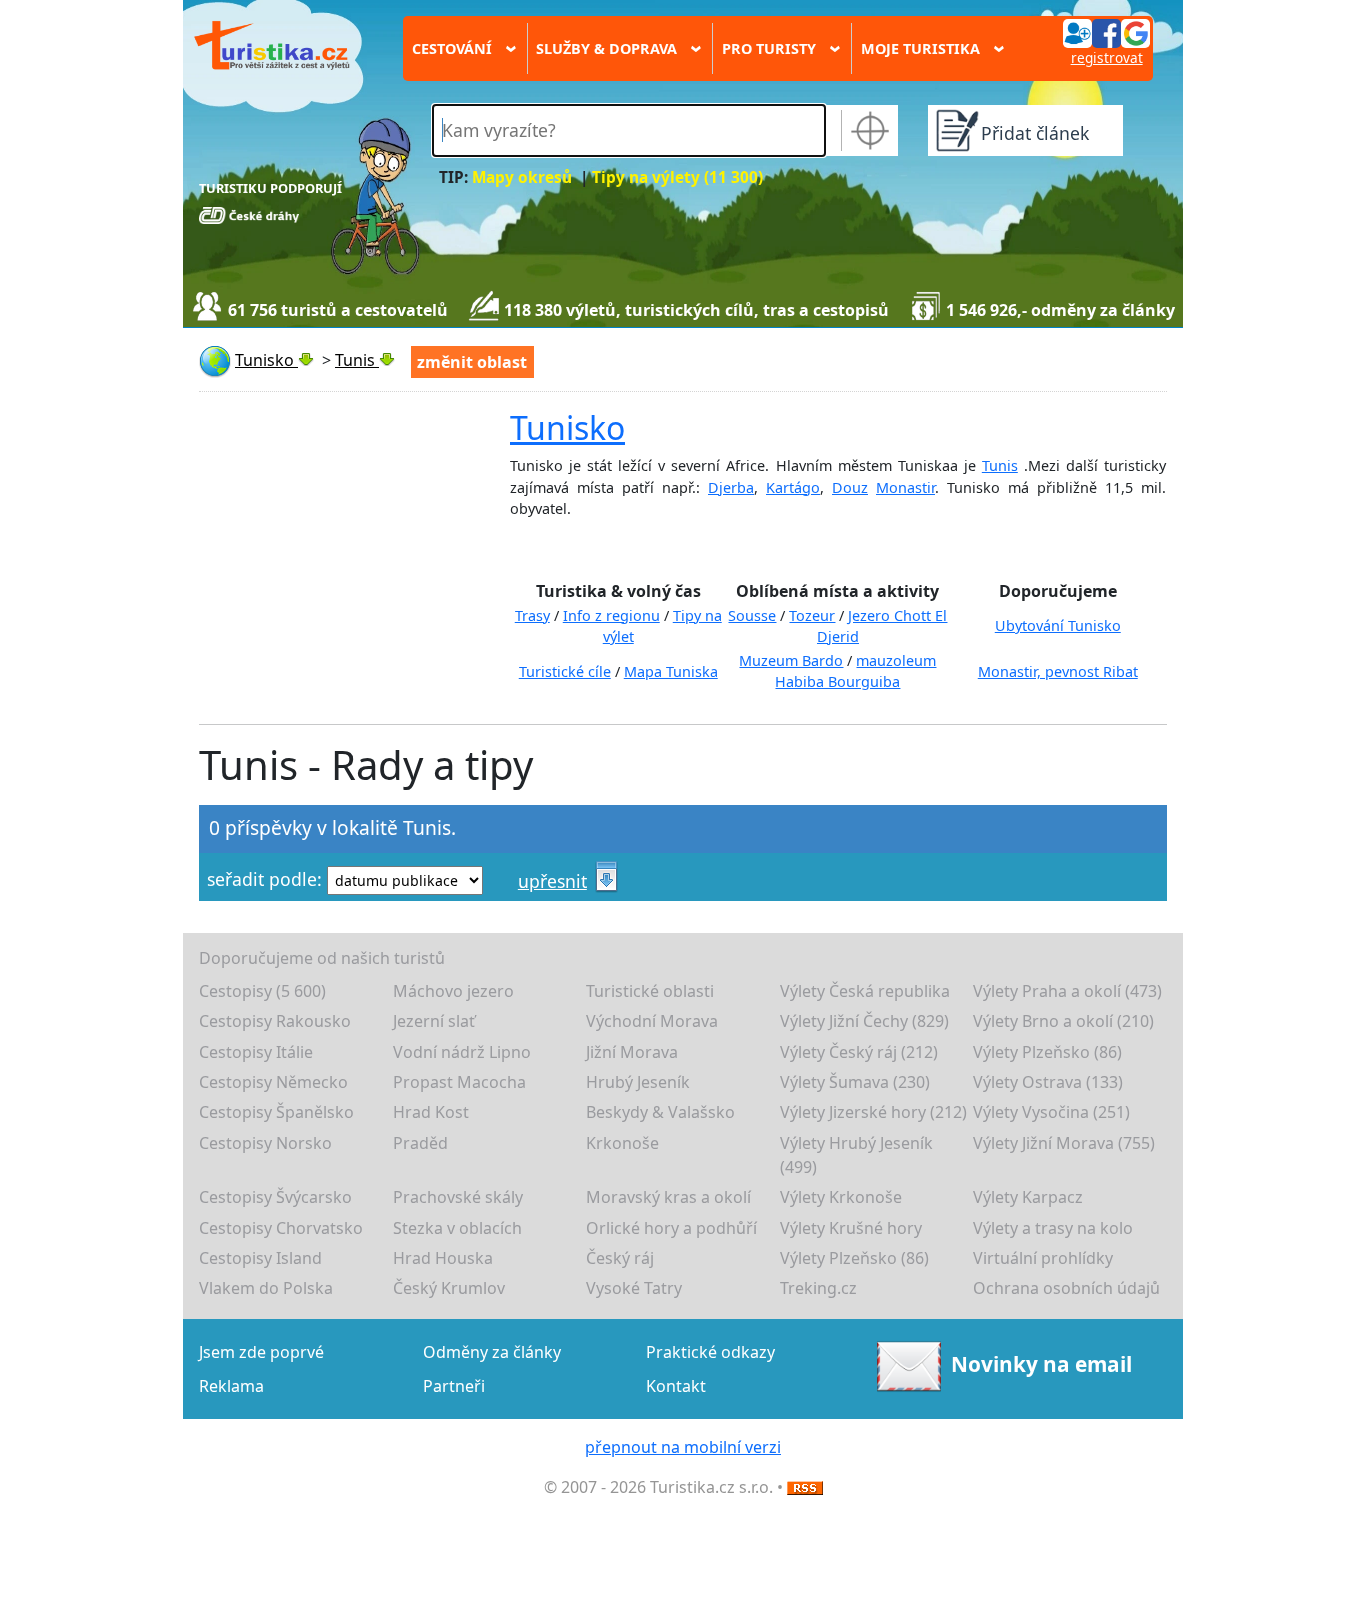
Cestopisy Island (260, 1258)
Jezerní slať (434, 1021)
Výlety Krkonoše (841, 1197)
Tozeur (812, 615)
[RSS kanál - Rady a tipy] (805, 1487)
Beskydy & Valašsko (660, 1112)
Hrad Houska (443, 1258)
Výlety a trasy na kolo (1053, 1228)
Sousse (752, 615)
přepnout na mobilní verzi (683, 1447)
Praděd (420, 1143)
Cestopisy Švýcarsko (275, 1197)
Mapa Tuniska (671, 671)
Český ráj (620, 1258)
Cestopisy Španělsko (276, 1112)
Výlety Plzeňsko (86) (1047, 1052)
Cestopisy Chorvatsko (281, 1228)
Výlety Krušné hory (851, 1228)
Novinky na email (1041, 1364)
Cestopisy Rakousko (275, 1021)
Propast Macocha (459, 1082)
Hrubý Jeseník (638, 1082)
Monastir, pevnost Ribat (1058, 671)
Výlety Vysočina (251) (1051, 1112)
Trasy (532, 615)
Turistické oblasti (650, 991)
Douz (850, 487)
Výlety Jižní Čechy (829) (864, 1021)
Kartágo (793, 487)
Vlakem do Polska (266, 1288)
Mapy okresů (522, 177)
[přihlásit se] (1106, 32)
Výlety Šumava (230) (855, 1082)
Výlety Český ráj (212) (859, 1052)
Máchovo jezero (453, 991)
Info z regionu (611, 615)
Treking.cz (818, 1288)
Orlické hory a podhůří (671, 1228)
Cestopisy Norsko (265, 1143)
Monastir (905, 487)
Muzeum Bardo (791, 660)
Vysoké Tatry (634, 1288)
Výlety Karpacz (1028, 1197)
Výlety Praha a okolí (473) (1067, 991)
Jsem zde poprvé (261, 1352)
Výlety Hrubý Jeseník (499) (856, 1155)
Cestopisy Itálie (256, 1052)
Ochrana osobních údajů (1066, 1288)
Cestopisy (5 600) (262, 991)
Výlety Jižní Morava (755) (1064, 1143)
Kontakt (676, 1386)
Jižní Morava (632, 1052)
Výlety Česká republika (865, 991)
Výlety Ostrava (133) (1048, 1082)
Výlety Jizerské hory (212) (873, 1112)
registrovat (1107, 57)
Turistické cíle (565, 671)
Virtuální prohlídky (1043, 1258)
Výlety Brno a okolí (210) (1063, 1021)
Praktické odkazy (710, 1352)
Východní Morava (652, 1021)
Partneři (454, 1386)
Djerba (731, 487)
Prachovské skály (458, 1197)
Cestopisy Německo (273, 1082)
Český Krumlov (449, 1288)
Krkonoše (622, 1143)
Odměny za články (492, 1352)
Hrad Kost (431, 1112)
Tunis (1000, 465)
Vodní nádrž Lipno (462, 1052)
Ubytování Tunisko (1058, 625)
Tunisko (567, 427)
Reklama (231, 1386)
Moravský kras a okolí (668, 1197)
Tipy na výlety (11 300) (677, 177)
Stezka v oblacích (457, 1228)
